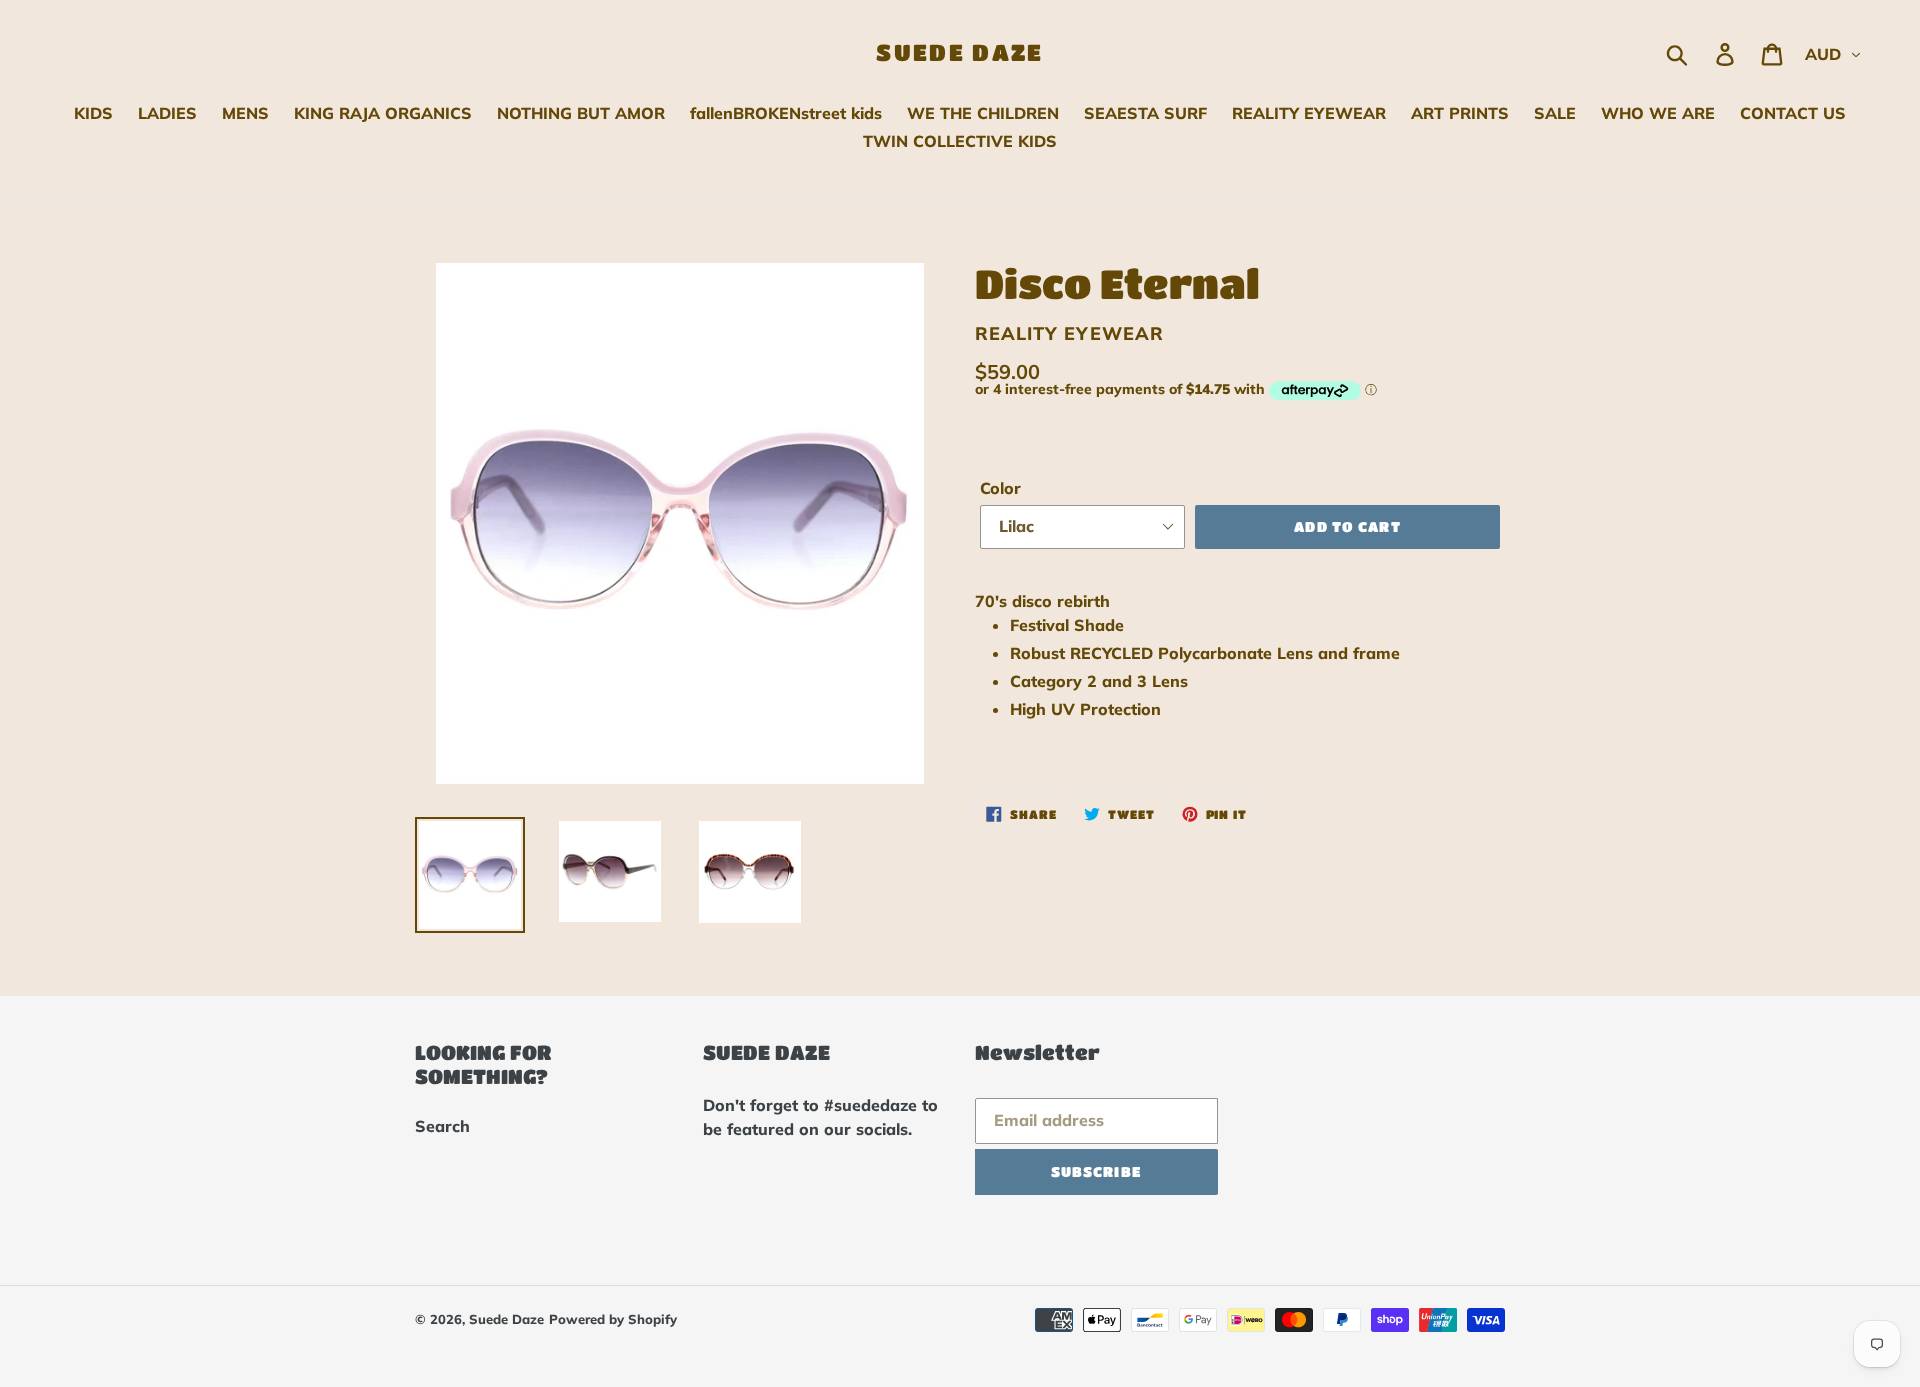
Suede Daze (959, 52)
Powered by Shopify (613, 1319)
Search (442, 1126)
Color (1000, 488)
